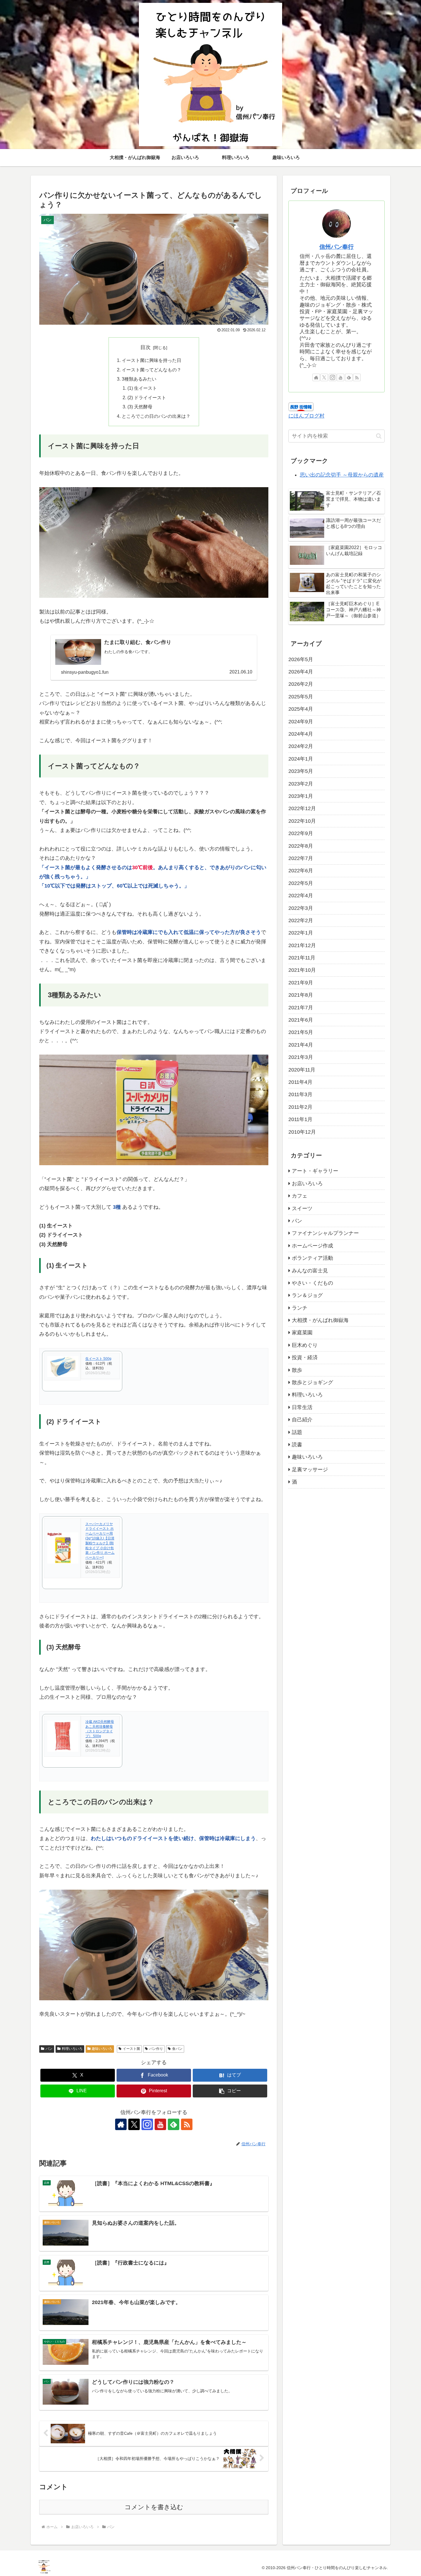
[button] (230, 2091)
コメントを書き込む (154, 2507)
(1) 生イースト (142, 388)
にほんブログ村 (306, 416)
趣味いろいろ (102, 2049)
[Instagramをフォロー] (147, 2124)
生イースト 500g (98, 1359)
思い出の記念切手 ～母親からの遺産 (342, 475)
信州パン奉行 (337, 247)
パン (49, 2049)
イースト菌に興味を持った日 (152, 360)
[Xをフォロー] (134, 2124)
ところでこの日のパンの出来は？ (156, 416)
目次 (145, 347)
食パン (177, 2049)
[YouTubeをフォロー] (160, 2124)
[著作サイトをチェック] (121, 2124)
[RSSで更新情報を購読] (187, 2124)
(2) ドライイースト (147, 397)
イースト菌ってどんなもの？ (152, 370)
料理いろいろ (72, 2049)
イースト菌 (131, 2049)
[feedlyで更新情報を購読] (174, 2124)
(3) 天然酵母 (140, 407)
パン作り (156, 2049)
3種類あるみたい (139, 379)
